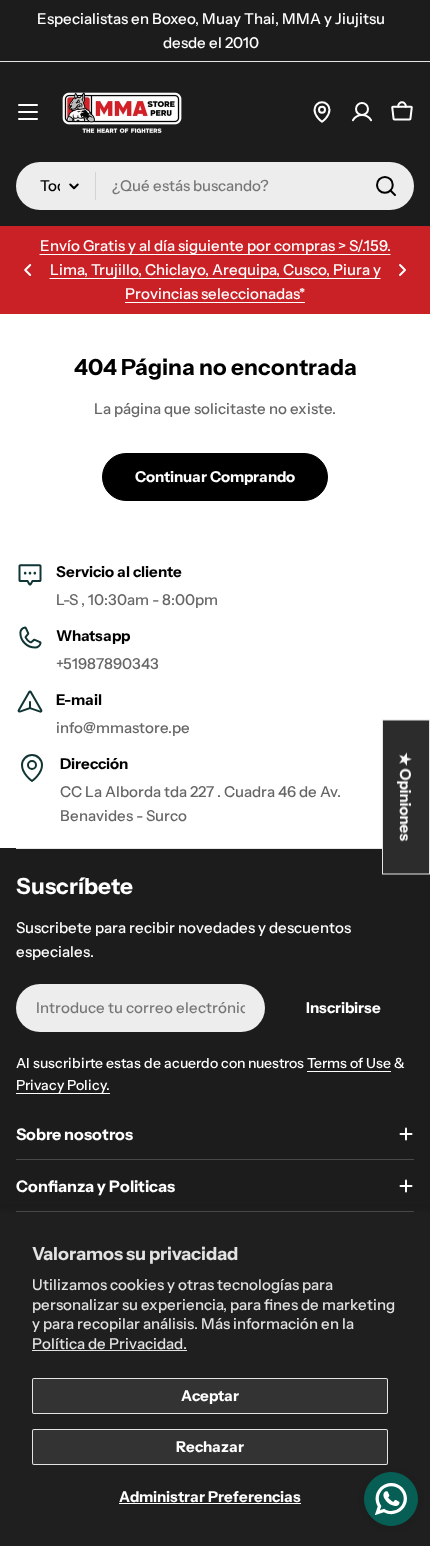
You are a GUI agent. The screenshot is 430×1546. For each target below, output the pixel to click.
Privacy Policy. (63, 1085)
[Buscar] (386, 186)
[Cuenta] (362, 112)
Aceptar (210, 1395)
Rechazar (210, 1446)
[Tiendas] (322, 112)
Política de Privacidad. (109, 1343)
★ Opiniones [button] (406, 797)
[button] (28, 270)
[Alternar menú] (28, 112)
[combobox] (215, 186)
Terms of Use (349, 1063)
